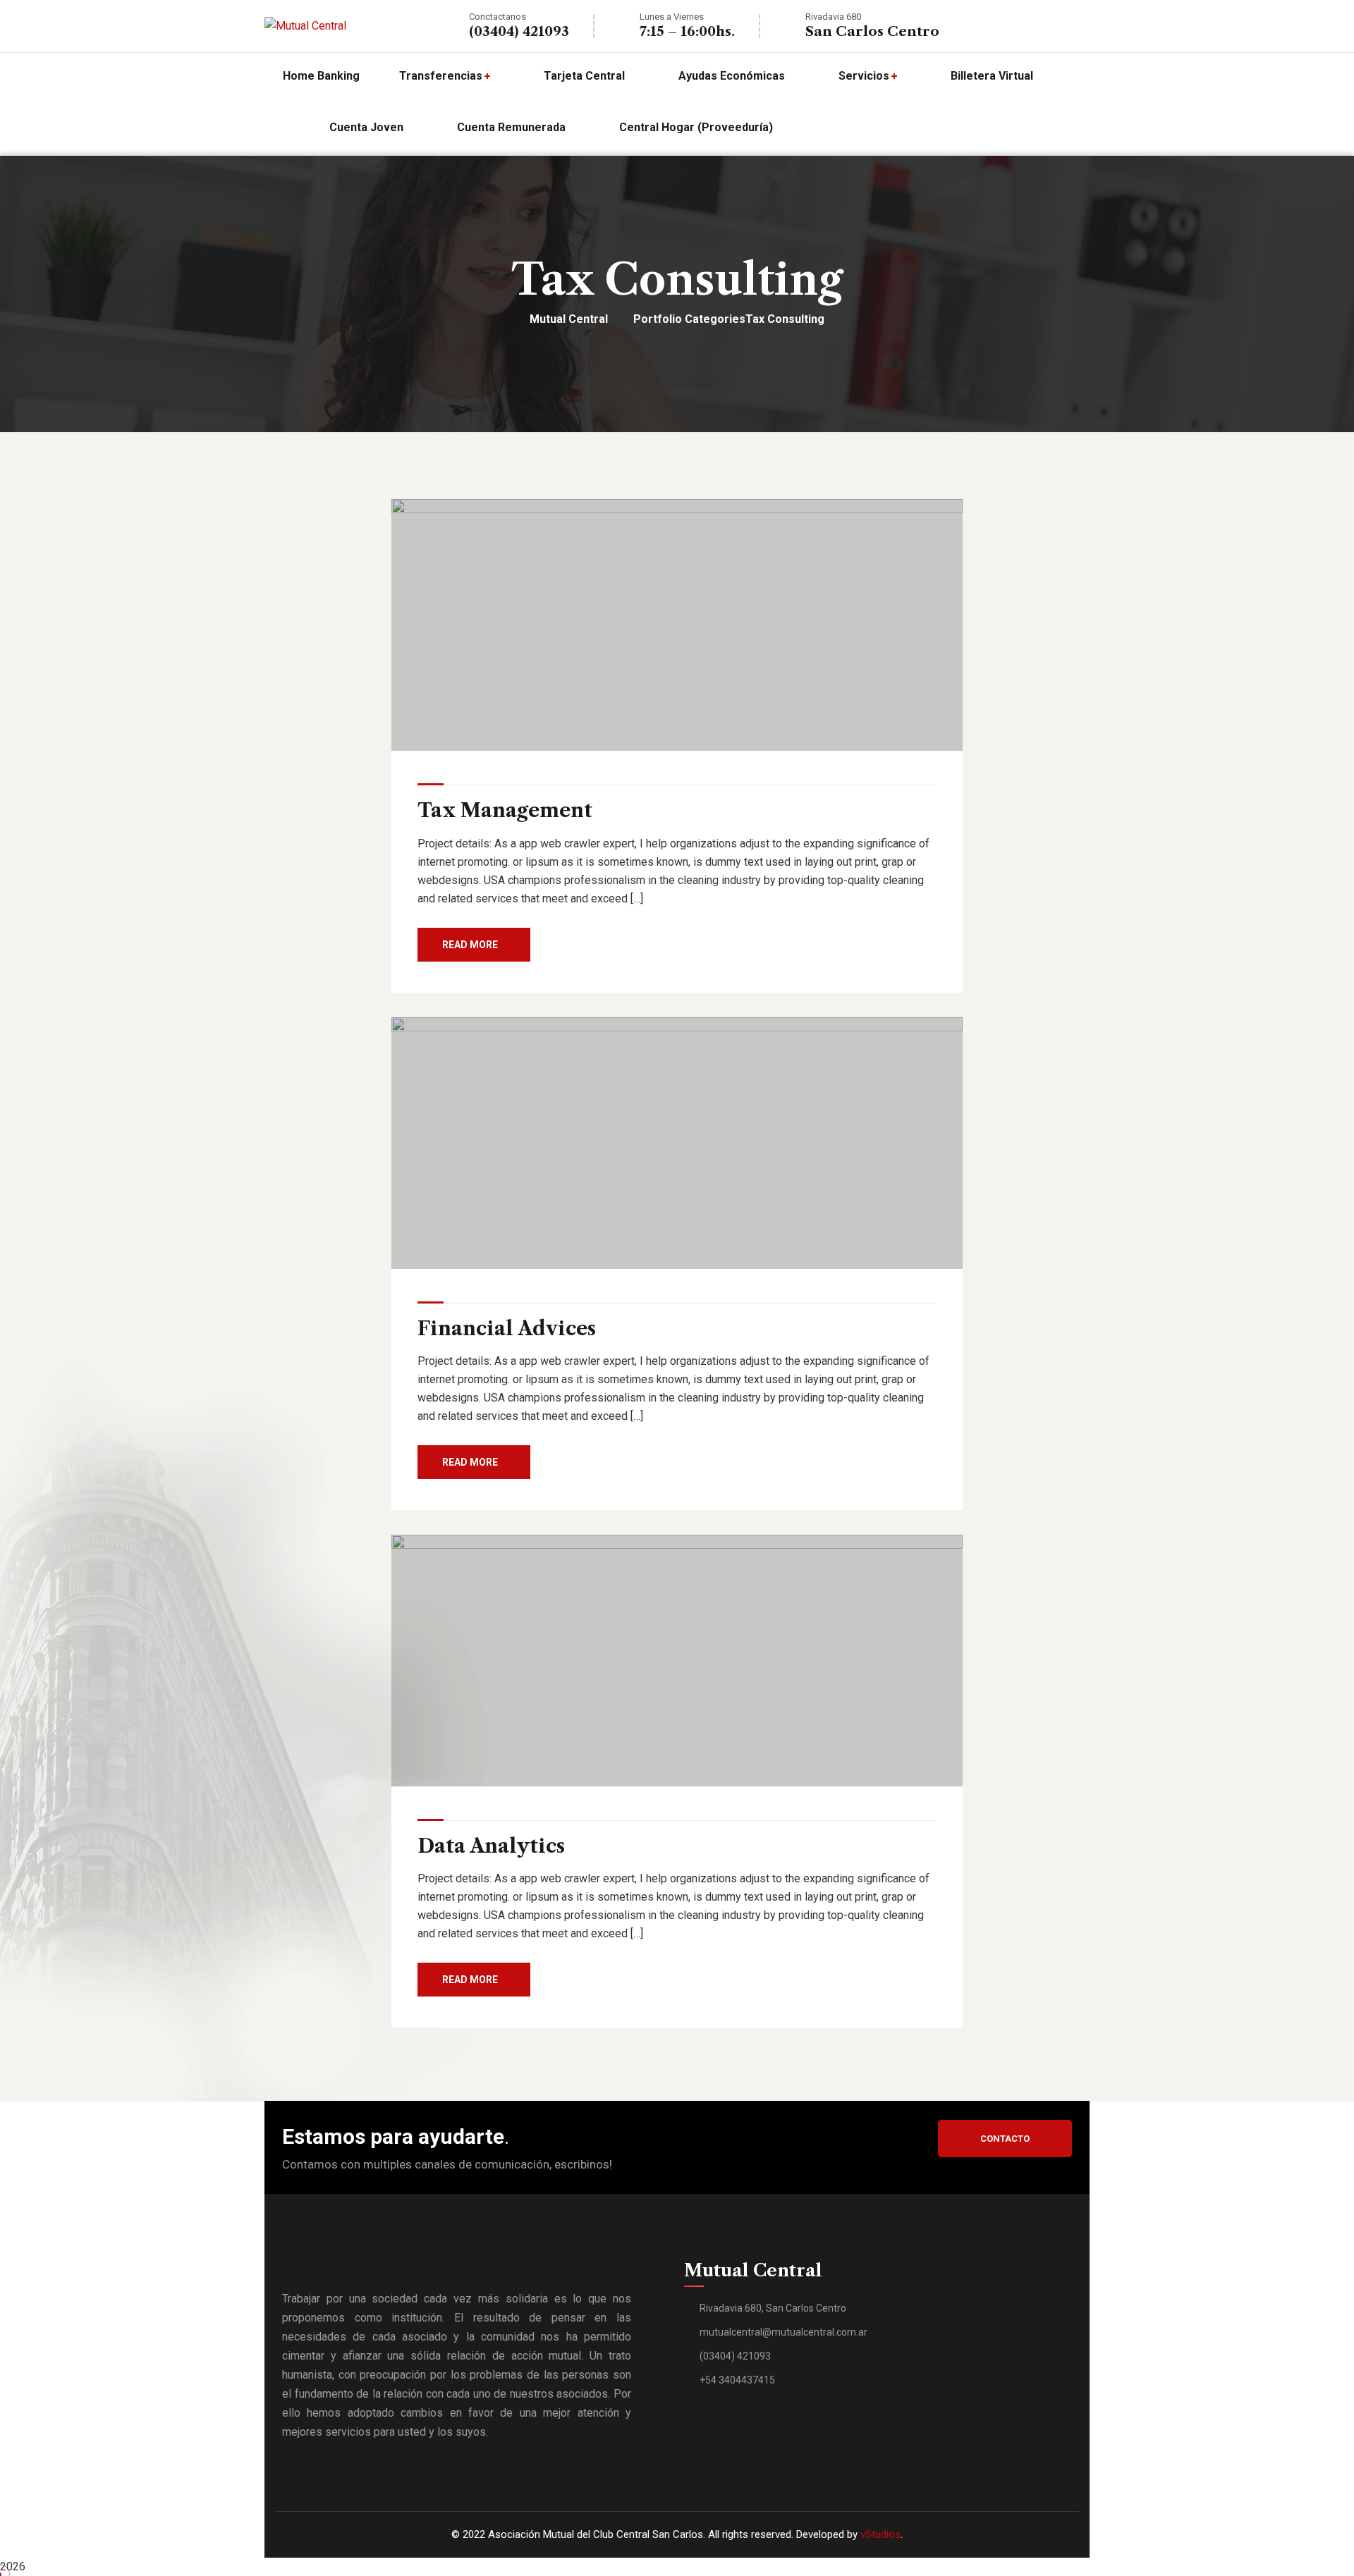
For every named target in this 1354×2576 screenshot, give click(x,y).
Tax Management (505, 810)
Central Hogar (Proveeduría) (696, 127)
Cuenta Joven (366, 127)
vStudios (880, 2534)
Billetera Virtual (992, 76)
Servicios (864, 76)
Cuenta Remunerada (511, 127)
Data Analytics (491, 1846)
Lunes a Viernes (672, 17)
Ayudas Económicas (732, 76)
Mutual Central (569, 319)
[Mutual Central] (305, 26)
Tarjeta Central (584, 76)
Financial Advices (507, 1329)
